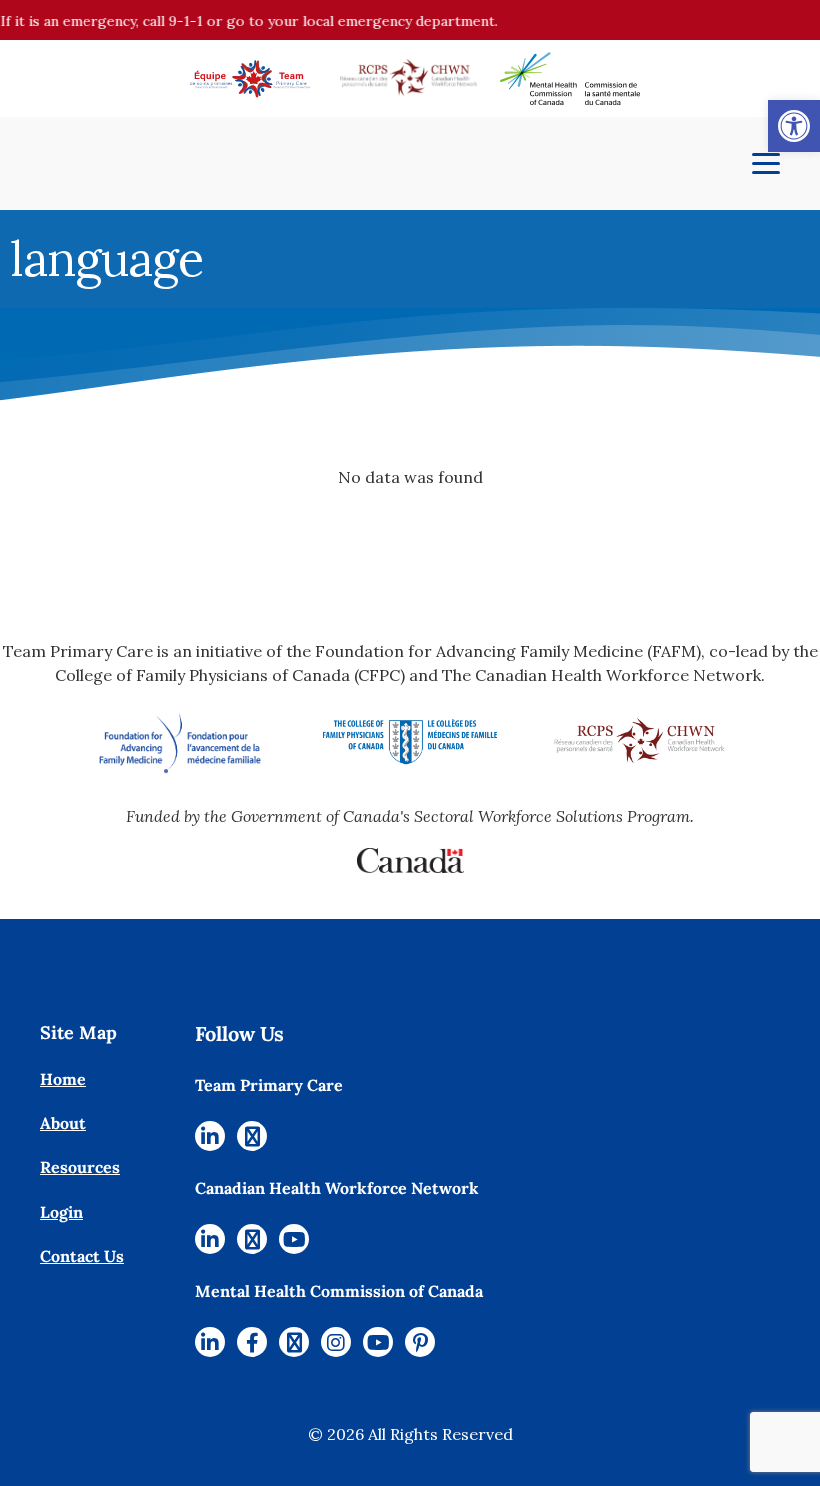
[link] (794, 126)
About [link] (63, 1123)
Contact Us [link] (82, 1256)
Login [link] (61, 1212)
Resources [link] (80, 1167)
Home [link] (63, 1079)
